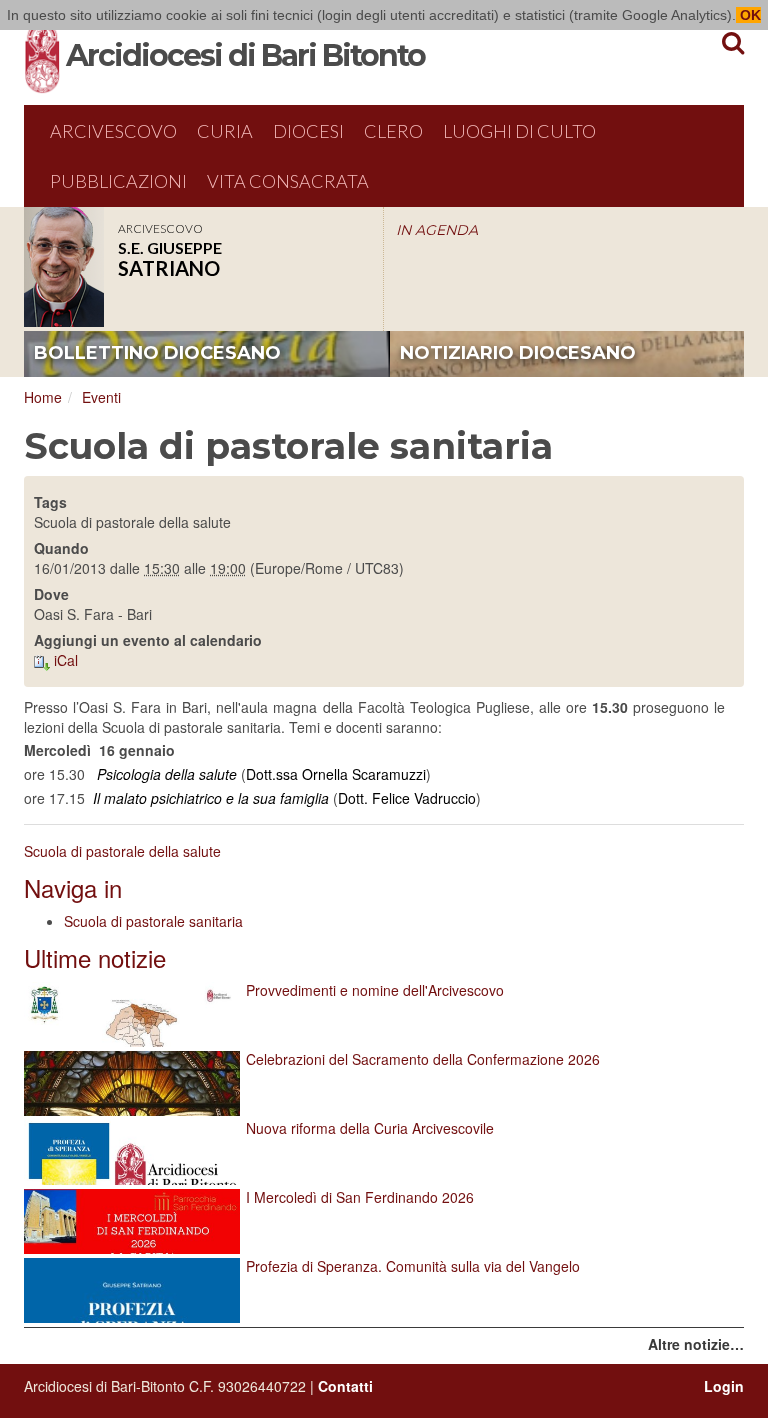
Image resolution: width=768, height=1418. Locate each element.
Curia (225, 131)
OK (748, 15)
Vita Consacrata (288, 181)
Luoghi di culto (519, 131)
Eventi (101, 397)
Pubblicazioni (118, 181)
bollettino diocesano (157, 353)
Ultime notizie (95, 957)
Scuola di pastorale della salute (122, 851)
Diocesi (308, 131)
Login (724, 1386)
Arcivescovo (113, 131)
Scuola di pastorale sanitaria (153, 921)
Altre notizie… (696, 1344)
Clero (393, 131)
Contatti (345, 1386)
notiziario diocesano (518, 353)
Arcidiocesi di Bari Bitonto (245, 55)
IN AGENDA (437, 230)
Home (43, 397)
